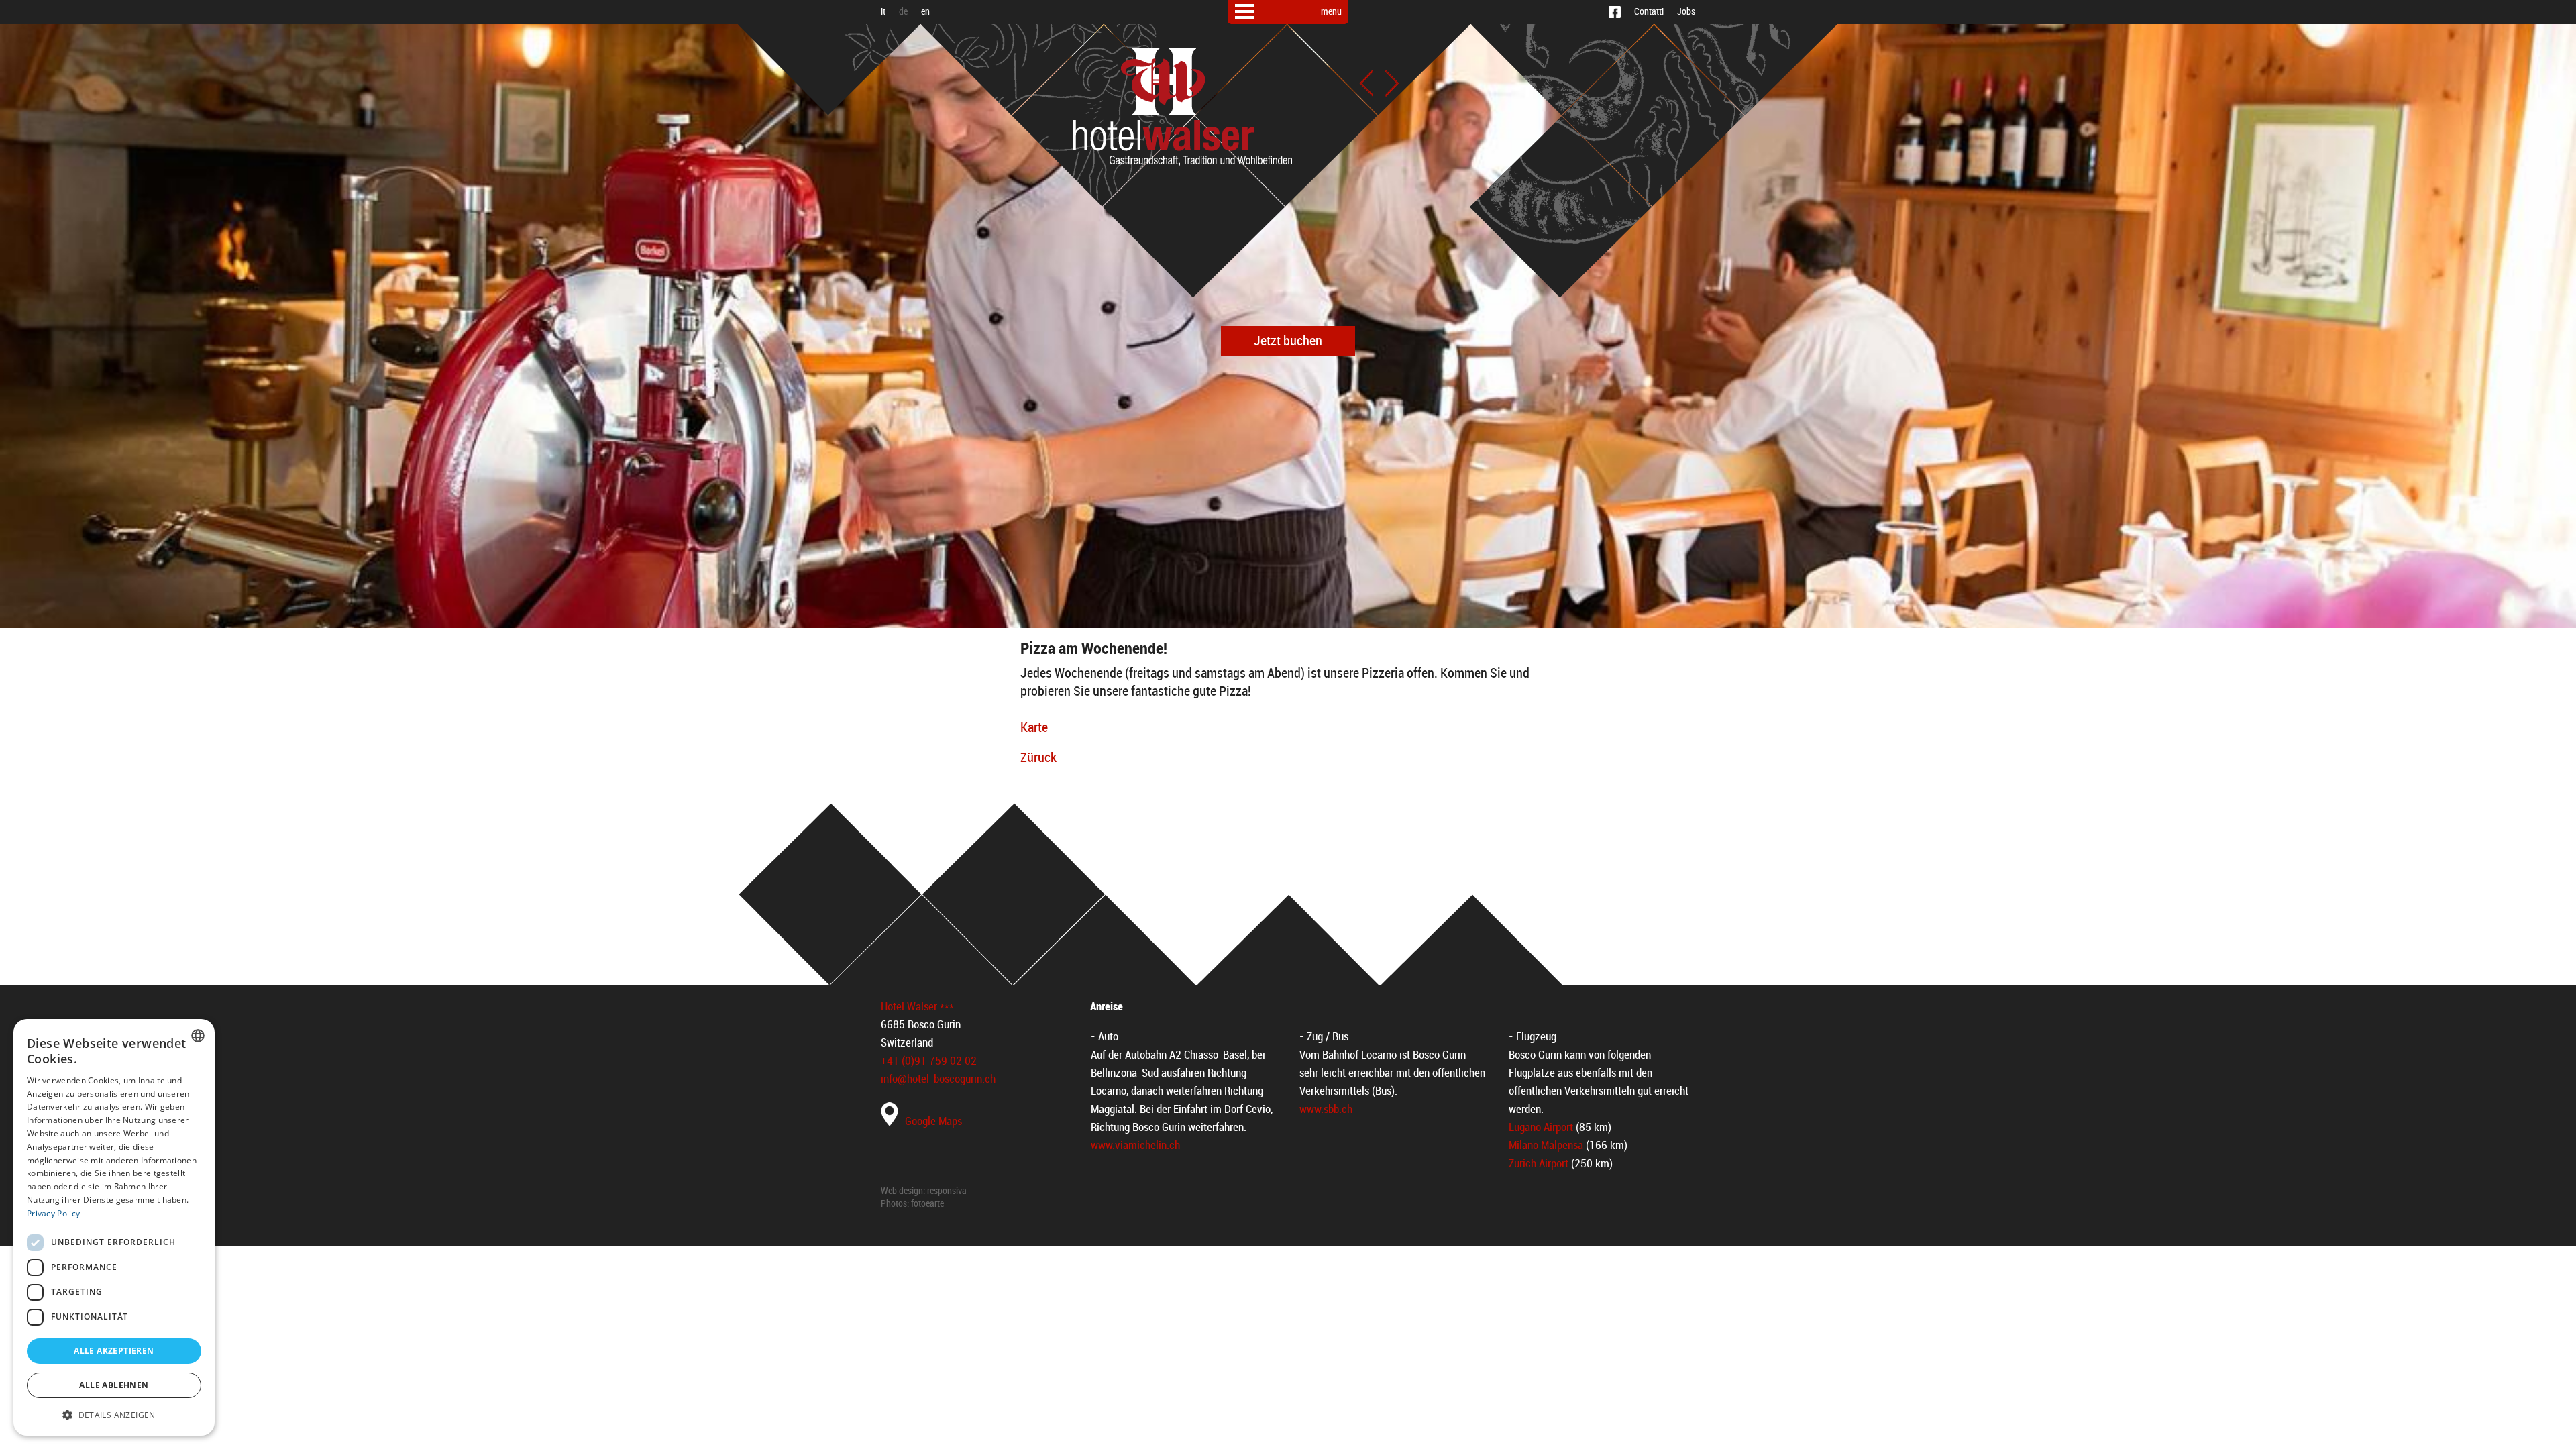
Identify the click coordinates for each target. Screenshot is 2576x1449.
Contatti (1649, 12)
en (925, 12)
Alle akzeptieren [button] (114, 1351)
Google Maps (933, 1121)
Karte (1034, 727)
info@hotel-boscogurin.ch (938, 1079)
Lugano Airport (1541, 1127)
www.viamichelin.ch (1135, 1145)
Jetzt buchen (1288, 341)
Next (1392, 83)
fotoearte (927, 1204)
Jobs (1686, 12)
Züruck (1038, 757)
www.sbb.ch (1326, 1109)
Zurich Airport (1539, 1163)
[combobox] (198, 1036)
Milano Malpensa (1546, 1145)
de (903, 12)
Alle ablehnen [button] (114, 1385)
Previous (1366, 83)
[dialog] (114, 1227)
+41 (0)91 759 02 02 (929, 1061)
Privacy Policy (53, 1213)
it (883, 12)
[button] (114, 1414)
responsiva (947, 1191)
